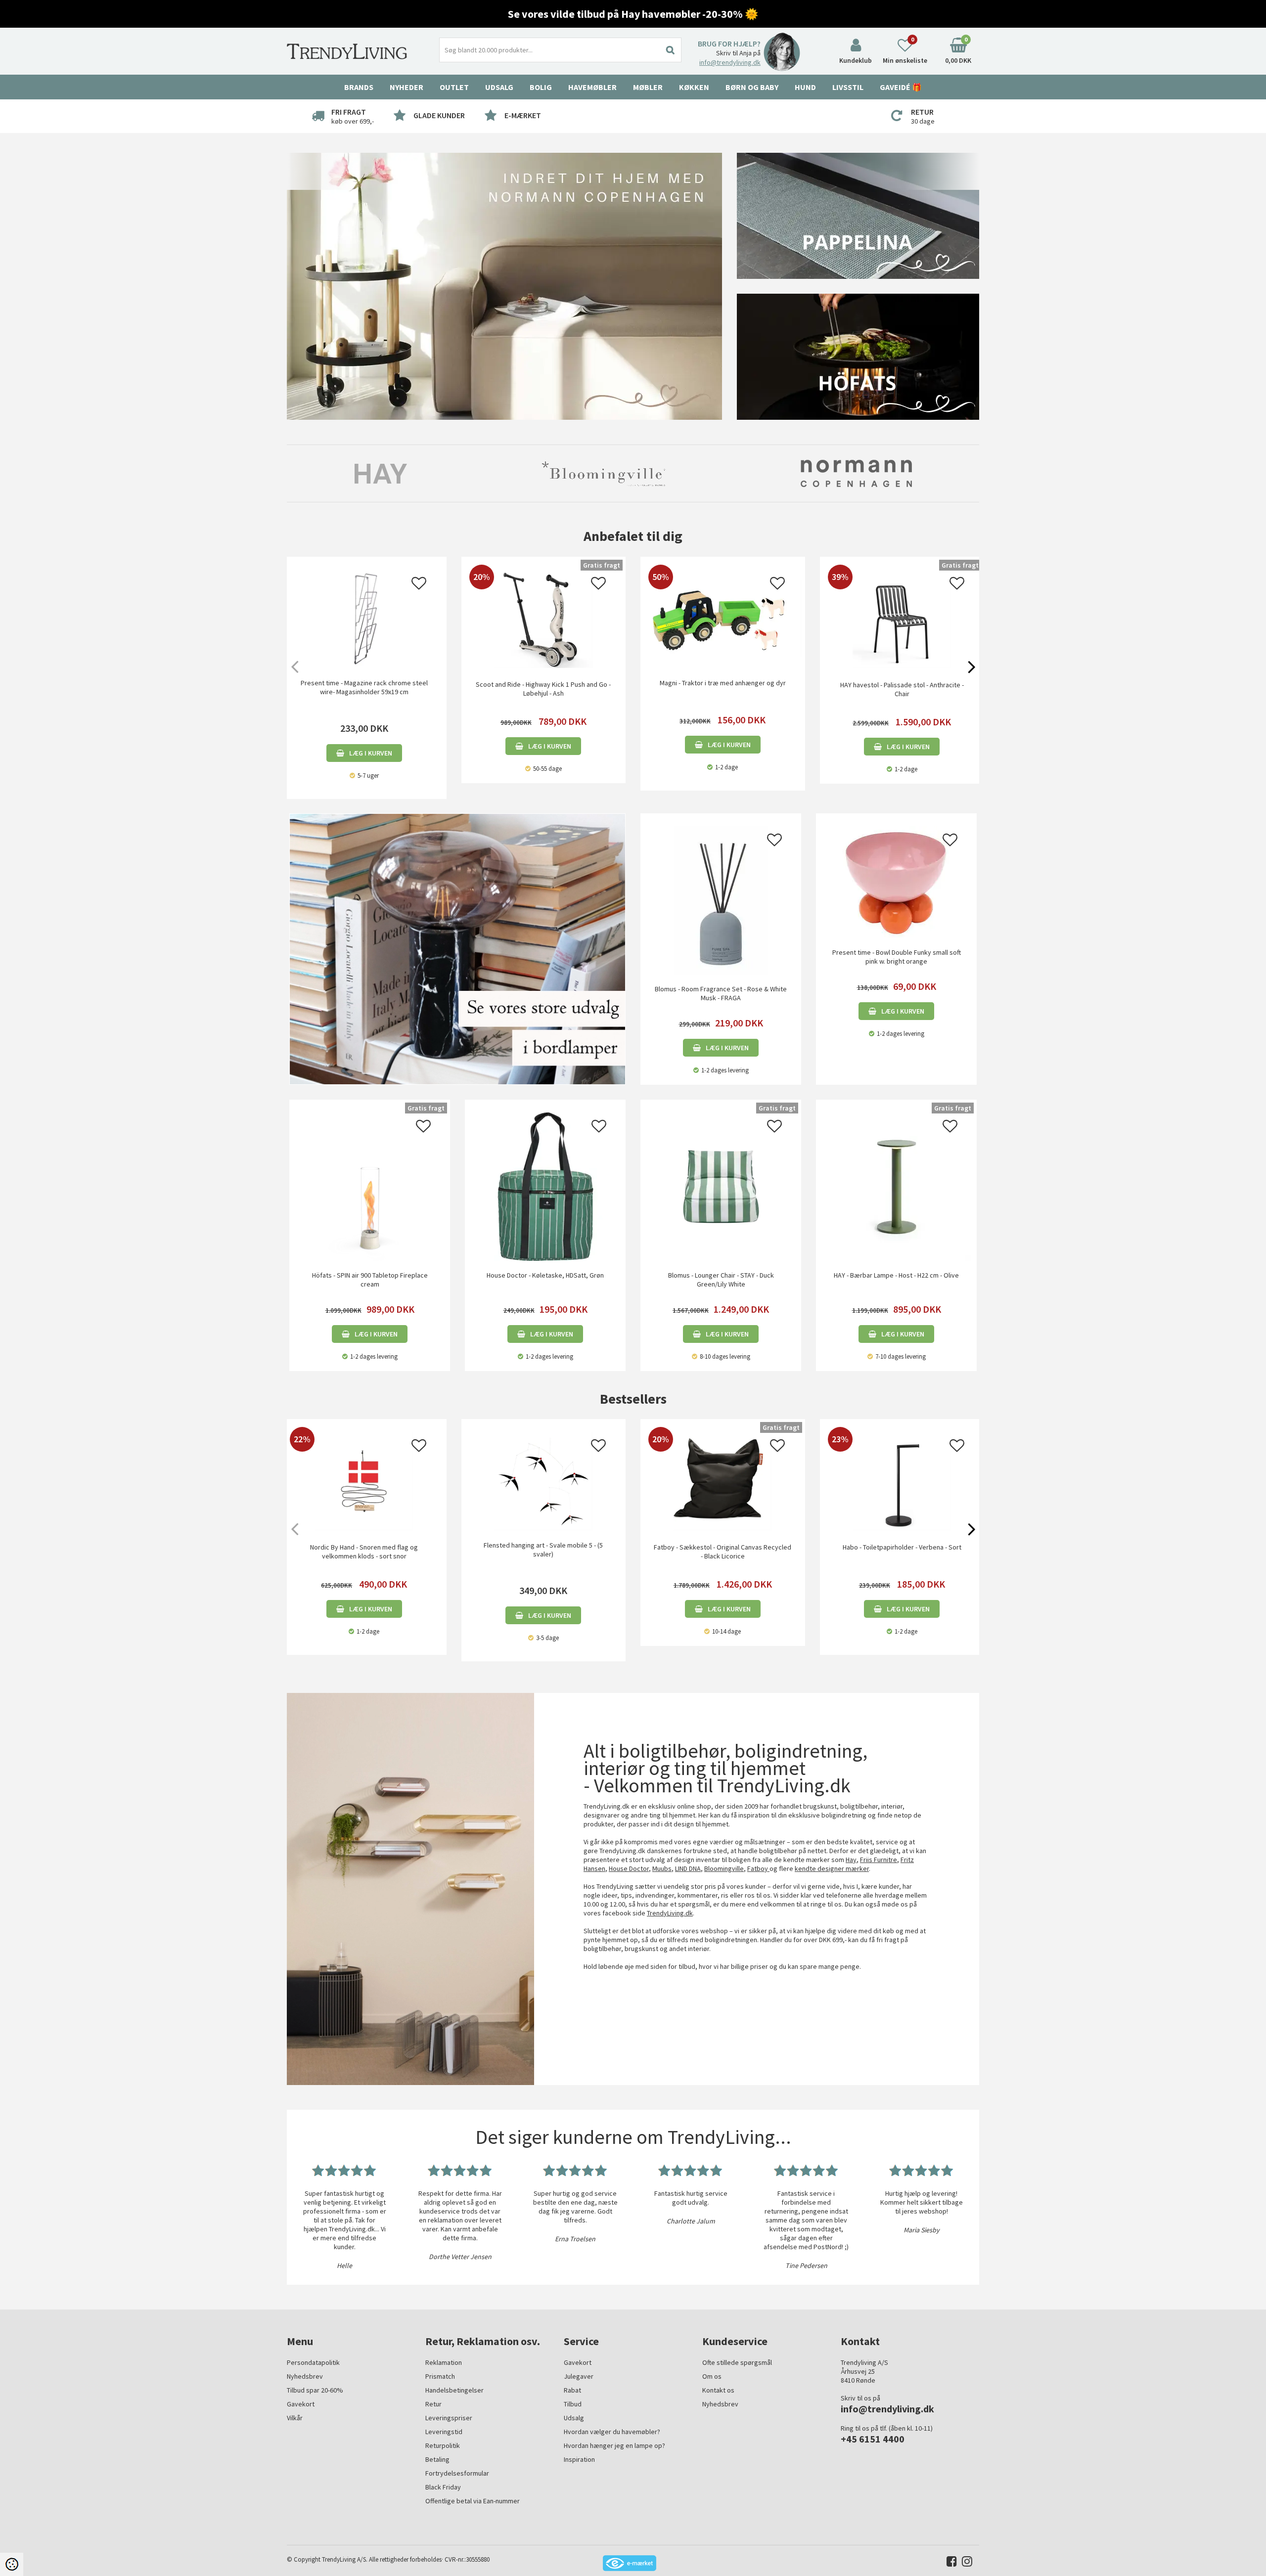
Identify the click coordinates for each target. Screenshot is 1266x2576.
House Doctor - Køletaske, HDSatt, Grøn (545, 1275)
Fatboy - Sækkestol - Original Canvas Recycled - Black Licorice (723, 1552)
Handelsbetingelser (454, 2390)
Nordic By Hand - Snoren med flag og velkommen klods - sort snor (364, 1552)
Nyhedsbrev (305, 2376)
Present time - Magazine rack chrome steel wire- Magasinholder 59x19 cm (364, 687)
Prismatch (440, 2376)
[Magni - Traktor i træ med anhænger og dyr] (723, 655)
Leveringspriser (449, 2418)
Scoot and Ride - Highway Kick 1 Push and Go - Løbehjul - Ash (543, 689)
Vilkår (295, 2418)
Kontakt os (718, 2390)
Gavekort (301, 2404)
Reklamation (444, 2362)
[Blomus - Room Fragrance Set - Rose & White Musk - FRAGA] (721, 899)
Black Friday (443, 2487)
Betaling (437, 2459)
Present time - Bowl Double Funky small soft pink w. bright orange (897, 957)
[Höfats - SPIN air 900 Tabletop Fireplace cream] (370, 1186)
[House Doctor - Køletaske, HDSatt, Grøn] (545, 1186)
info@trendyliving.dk (730, 62)
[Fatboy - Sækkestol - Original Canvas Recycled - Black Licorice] (723, 1528)
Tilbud (573, 2404)
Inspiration (579, 2459)
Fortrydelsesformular (457, 2473)
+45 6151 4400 (873, 2439)
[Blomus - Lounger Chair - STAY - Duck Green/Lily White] (721, 1186)
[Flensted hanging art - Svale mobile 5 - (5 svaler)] (544, 1481)
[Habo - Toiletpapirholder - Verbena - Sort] (902, 1528)
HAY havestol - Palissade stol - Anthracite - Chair (902, 689)
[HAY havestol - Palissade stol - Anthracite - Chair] (902, 666)
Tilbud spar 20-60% (315, 2390)
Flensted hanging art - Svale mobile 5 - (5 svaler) (543, 1550)
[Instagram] (965, 2563)
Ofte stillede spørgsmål (737, 2362)
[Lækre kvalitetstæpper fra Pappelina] (858, 215)
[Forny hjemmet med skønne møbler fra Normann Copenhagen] (504, 286)
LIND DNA (688, 1868)
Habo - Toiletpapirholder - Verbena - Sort (902, 1547)
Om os (712, 2376)
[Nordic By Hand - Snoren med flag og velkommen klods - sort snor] (364, 1528)
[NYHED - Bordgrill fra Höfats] (858, 356)
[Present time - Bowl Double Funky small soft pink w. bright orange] (896, 881)
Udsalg (574, 2418)
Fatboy (758, 1868)
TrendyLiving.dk (670, 1913)
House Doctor (629, 1868)
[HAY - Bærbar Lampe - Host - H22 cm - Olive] (896, 1186)
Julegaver (579, 2376)
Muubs (662, 1868)
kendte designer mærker (832, 1868)
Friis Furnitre (879, 1860)
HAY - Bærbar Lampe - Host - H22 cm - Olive (896, 1275)
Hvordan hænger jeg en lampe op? (614, 2445)
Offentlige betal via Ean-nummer (473, 2501)
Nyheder (407, 87)
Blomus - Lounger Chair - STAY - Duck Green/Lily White (721, 1280)
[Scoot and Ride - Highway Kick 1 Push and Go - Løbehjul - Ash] (544, 666)
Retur (433, 2404)
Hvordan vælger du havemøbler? (612, 2432)
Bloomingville (724, 1868)
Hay (851, 1860)
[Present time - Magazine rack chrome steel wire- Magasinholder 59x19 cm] (364, 619)
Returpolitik (443, 2445)
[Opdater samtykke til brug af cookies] (12, 2564)
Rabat (572, 2390)
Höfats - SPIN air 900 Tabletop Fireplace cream (370, 1280)
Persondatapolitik (313, 2362)
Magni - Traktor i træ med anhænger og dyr (723, 683)
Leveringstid (444, 2432)
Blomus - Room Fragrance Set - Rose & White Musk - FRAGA (721, 993)
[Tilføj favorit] (419, 586)
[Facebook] (949, 2563)
